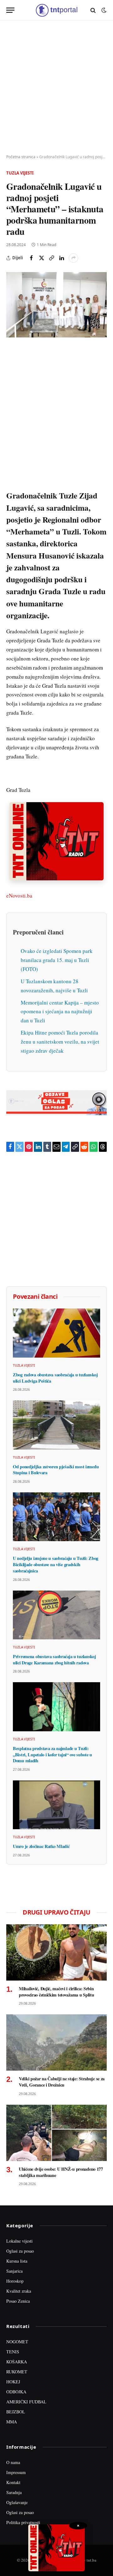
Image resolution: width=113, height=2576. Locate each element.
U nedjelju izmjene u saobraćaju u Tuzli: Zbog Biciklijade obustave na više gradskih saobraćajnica (56, 1564)
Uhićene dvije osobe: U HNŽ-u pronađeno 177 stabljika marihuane (61, 2172)
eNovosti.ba (19, 896)
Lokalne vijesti (19, 2241)
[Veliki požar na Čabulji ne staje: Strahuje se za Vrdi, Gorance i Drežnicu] (56, 2042)
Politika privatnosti (23, 2522)
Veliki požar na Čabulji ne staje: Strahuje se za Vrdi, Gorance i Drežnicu (62, 2082)
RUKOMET (17, 2372)
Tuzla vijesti (20, 173)
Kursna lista (17, 2261)
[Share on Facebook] (31, 258)
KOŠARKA (17, 2362)
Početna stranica (21, 157)
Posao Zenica (18, 2301)
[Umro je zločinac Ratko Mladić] (56, 1805)
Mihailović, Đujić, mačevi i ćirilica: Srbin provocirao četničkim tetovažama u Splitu (56, 1992)
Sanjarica (14, 2271)
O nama (13, 2462)
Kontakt (13, 2482)
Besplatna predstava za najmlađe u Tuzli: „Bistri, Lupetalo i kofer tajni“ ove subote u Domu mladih (52, 1754)
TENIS (13, 2352)
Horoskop (15, 2281)
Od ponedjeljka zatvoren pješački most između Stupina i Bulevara (56, 1470)
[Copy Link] (51, 258)
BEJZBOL (16, 2412)
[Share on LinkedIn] (62, 258)
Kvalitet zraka (19, 2291)
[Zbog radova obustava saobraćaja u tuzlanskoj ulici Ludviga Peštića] (56, 1333)
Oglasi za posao (20, 2251)
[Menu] (10, 10)
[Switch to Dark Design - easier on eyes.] (103, 10)
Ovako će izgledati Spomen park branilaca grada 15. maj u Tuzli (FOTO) (57, 960)
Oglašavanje (17, 2502)
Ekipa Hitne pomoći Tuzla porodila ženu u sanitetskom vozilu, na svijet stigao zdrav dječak (60, 1042)
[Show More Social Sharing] (73, 258)
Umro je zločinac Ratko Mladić (41, 1846)
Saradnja (14, 2492)
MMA (12, 2422)
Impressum (16, 2472)
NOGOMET (17, 2342)
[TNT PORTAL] (56, 10)
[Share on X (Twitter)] (41, 258)
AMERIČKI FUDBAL (26, 2402)
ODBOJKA (16, 2392)
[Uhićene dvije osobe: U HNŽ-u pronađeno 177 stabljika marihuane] (56, 2133)
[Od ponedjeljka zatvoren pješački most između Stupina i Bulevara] (56, 1425)
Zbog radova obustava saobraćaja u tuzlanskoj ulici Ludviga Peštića (55, 1378)
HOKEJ (13, 2382)
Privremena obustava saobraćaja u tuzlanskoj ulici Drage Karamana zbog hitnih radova (54, 1660)
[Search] (93, 10)
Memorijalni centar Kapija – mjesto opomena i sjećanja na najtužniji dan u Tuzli (60, 1012)
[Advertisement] (56, 88)
